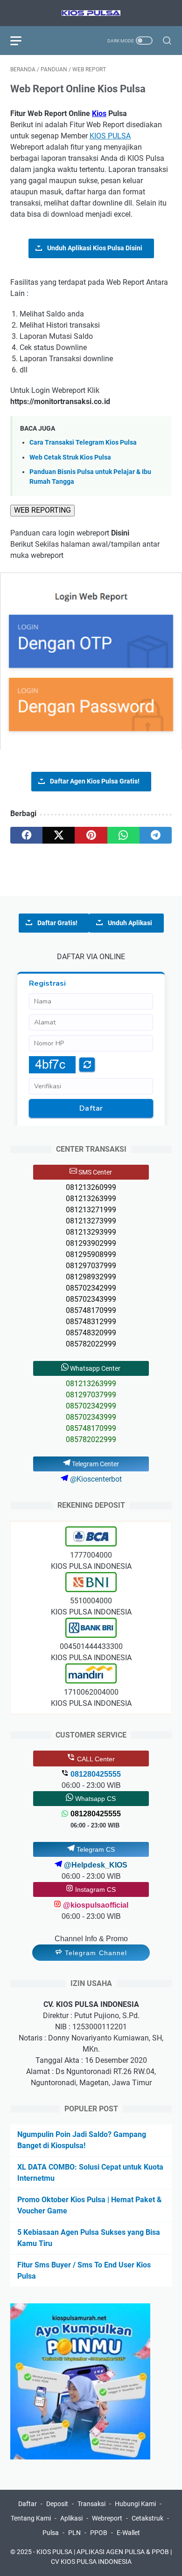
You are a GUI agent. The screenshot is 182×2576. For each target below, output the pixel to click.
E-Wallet (128, 2533)
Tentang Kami (31, 2518)
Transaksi (91, 2504)
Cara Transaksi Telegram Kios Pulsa (83, 443)
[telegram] (156, 835)
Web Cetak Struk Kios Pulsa (70, 457)
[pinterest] (91, 835)
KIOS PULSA (110, 136)
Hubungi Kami (135, 2504)
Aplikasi (71, 2518)
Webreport (107, 2518)
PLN (74, 2533)
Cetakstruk (147, 2518)
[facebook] (26, 835)
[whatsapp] (123, 835)
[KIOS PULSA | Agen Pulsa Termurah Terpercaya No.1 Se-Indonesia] (91, 13)
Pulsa (51, 2533)
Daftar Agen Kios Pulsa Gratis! (95, 781)
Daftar (28, 2504)
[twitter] (59, 835)
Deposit (57, 2504)
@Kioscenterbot (95, 1479)
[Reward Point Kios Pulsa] (80, 2457)
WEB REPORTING (42, 510)
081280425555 (96, 1814)
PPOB (99, 2533)
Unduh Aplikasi (130, 923)
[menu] (21, 41)
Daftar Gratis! (57, 923)
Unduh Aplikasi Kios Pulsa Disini (95, 248)
